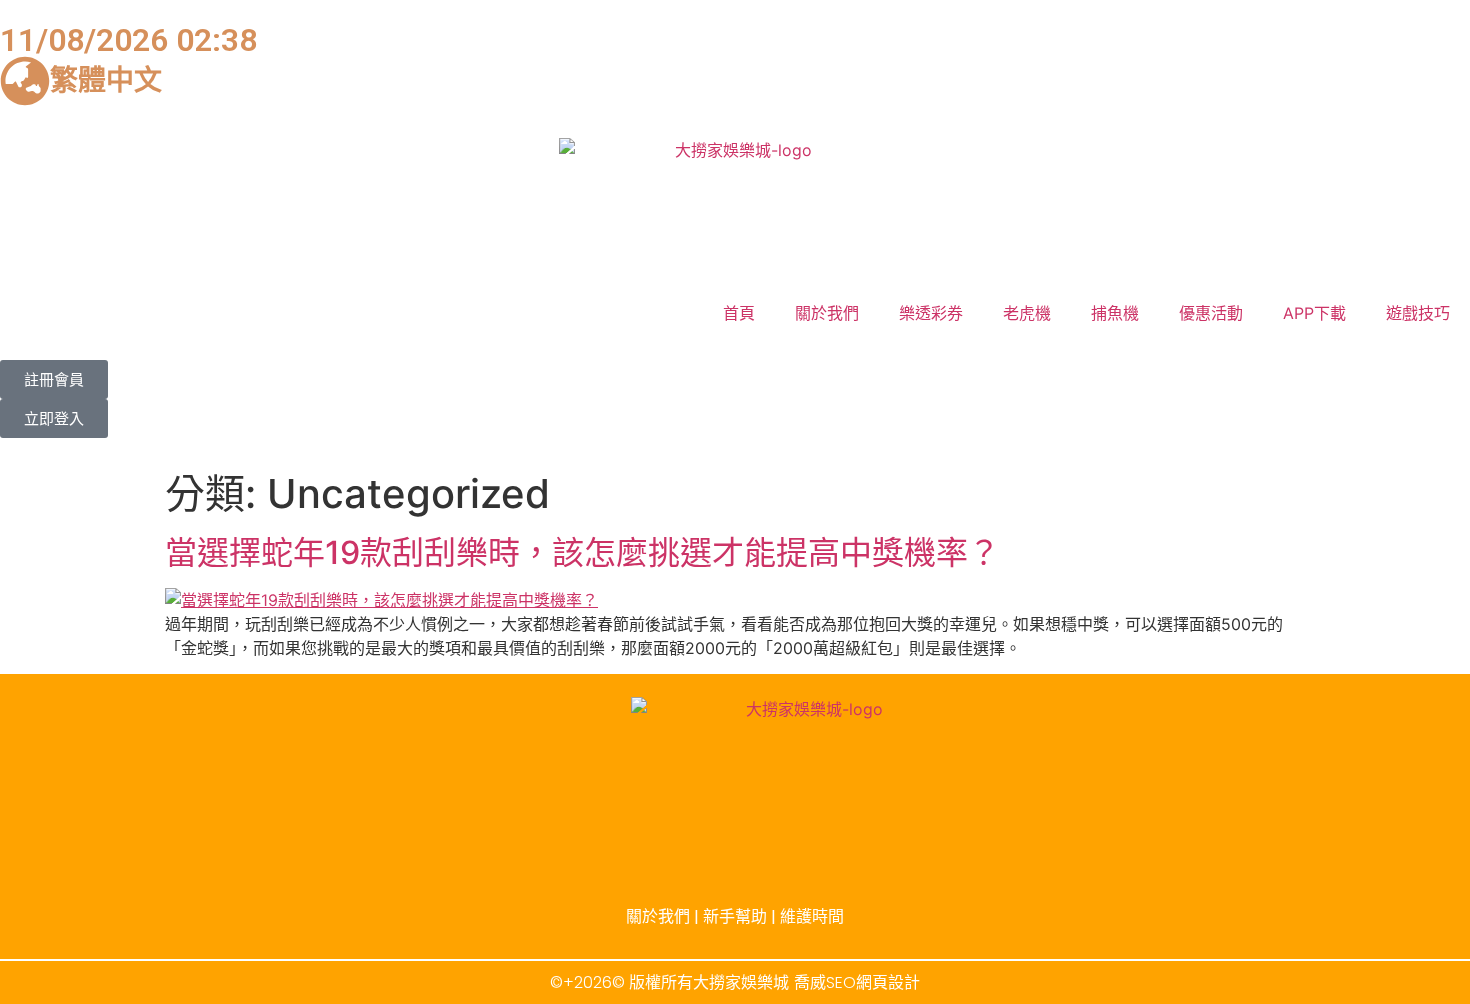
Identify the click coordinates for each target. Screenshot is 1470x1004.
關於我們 (827, 313)
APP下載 (1314, 313)
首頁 (739, 313)
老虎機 (1027, 313)
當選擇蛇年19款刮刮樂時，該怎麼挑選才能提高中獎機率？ (582, 552)
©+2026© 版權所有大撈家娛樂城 (669, 982)
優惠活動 (1211, 313)
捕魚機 (1115, 313)
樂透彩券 (931, 313)
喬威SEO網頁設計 (857, 982)
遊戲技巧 (1418, 313)
